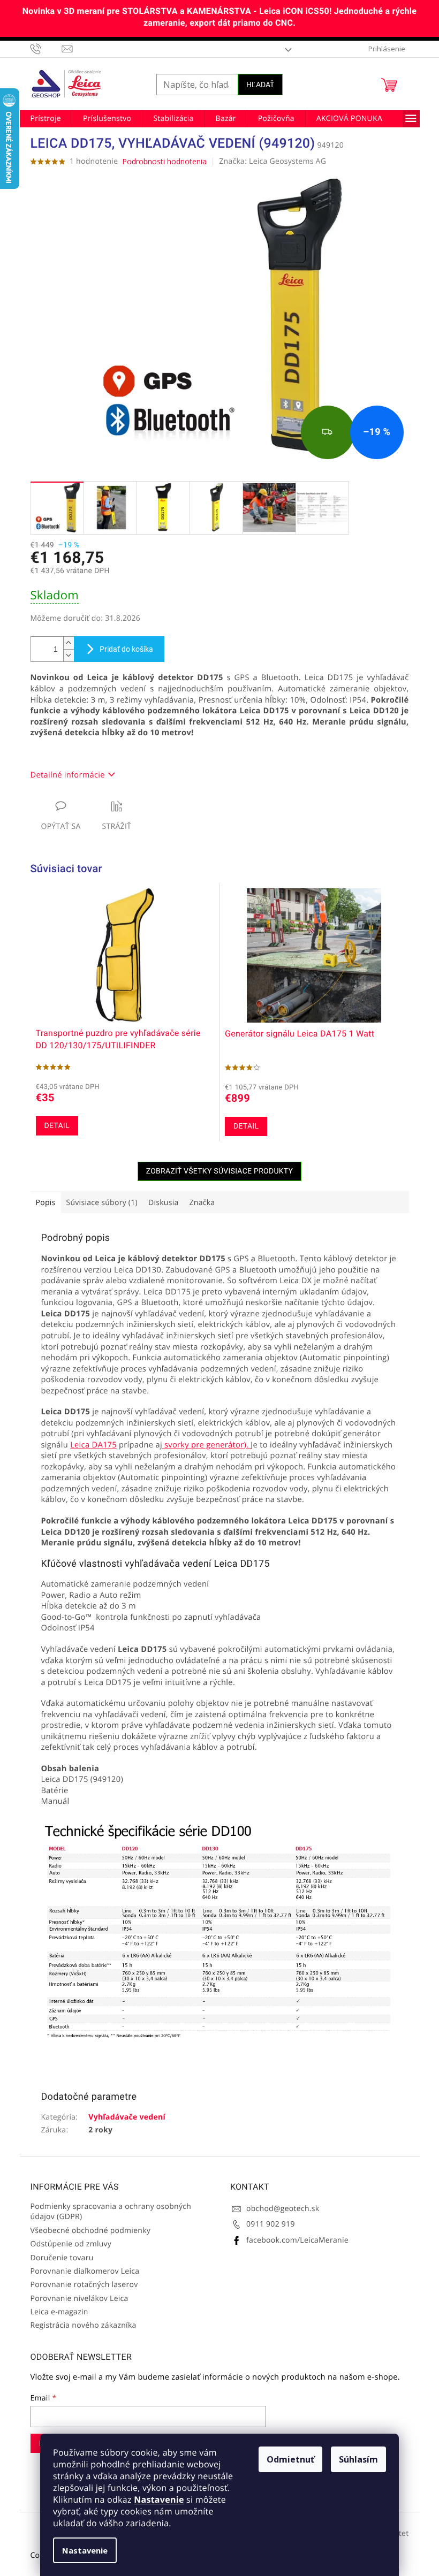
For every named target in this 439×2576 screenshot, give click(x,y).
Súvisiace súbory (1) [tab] (102, 1203)
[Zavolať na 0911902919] (46, 49)
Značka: (273, 161)
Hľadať (260, 85)
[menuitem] (46, 119)
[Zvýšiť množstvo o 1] (69, 643)
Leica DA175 (93, 1445)
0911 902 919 (271, 2224)
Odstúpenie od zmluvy (71, 2244)
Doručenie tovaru (62, 2258)
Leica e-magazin (59, 2312)
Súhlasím (358, 2459)
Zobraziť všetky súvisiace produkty (220, 1171)
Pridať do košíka (126, 649)
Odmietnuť (290, 2459)
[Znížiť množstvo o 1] (69, 655)
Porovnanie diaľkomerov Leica (85, 2271)
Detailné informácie (68, 775)
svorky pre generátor (207, 1445)
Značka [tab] (202, 1203)
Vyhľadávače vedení (127, 2117)
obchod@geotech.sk (283, 2209)
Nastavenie (159, 2499)
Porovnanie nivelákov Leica (80, 2299)
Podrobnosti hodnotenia (164, 161)
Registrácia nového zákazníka (84, 2325)
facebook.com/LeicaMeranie (297, 2240)
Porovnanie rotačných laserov (84, 2285)
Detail (57, 1126)
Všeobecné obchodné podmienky (91, 2231)
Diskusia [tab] (164, 1203)
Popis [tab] (46, 1203)
